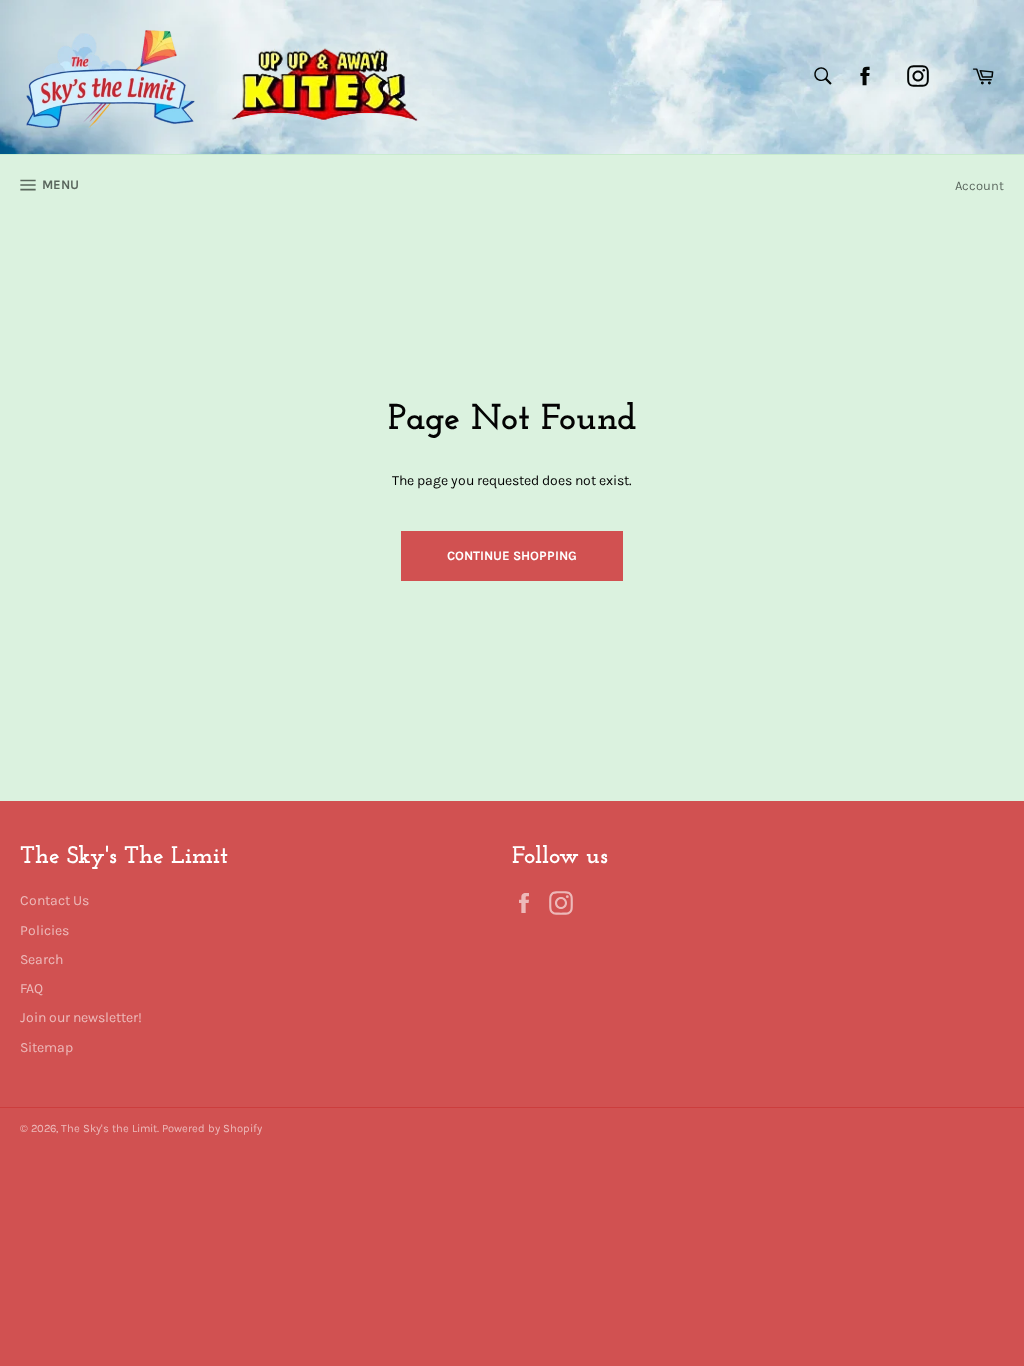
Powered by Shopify (212, 1128)
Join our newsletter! (81, 1017)
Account (979, 185)
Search (41, 959)
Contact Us (54, 900)
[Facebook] (865, 76)
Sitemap (46, 1047)
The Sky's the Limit (109, 1128)
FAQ (31, 988)
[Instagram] (918, 76)
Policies (44, 930)
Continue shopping (512, 555)
